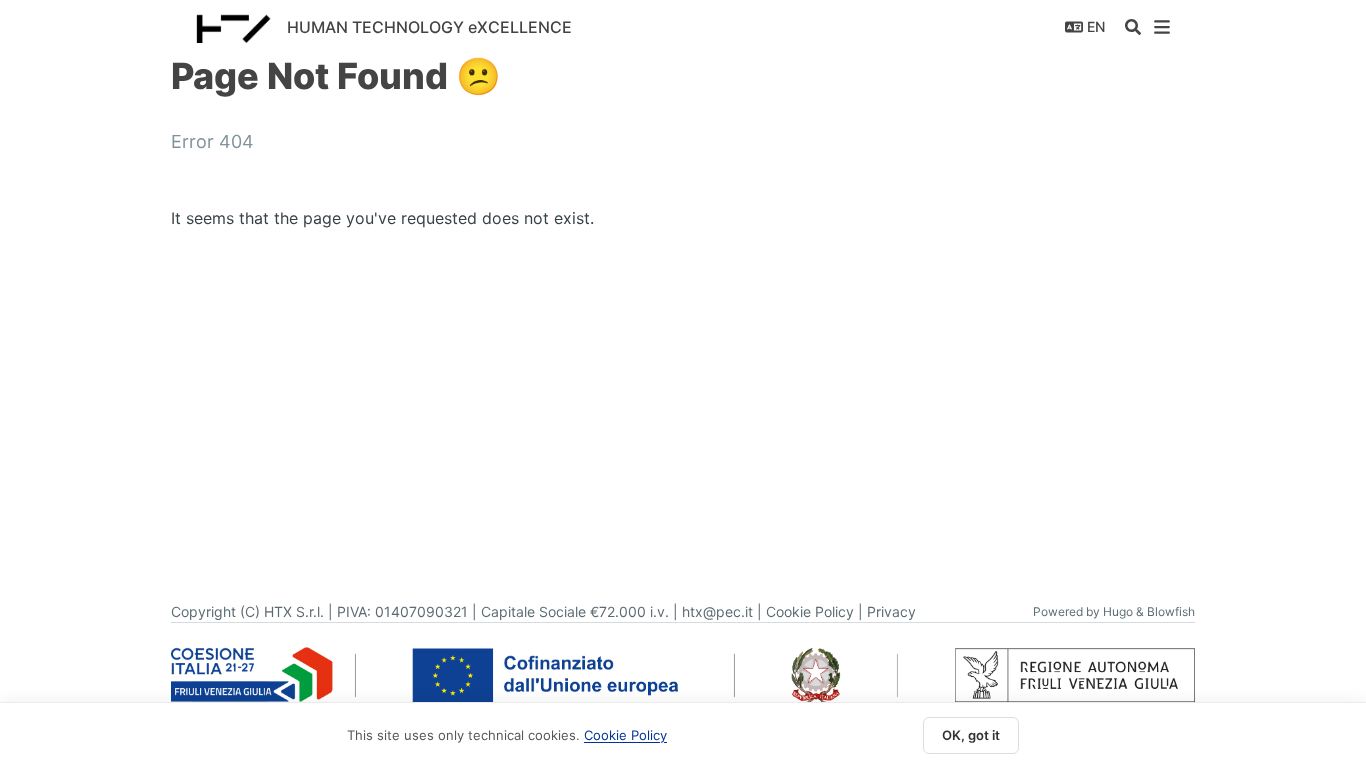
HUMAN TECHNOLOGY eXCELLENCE (429, 27)
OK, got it (971, 735)
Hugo (1118, 611)
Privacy (891, 611)
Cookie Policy (810, 611)
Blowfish (1171, 611)
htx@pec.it (717, 611)
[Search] (1133, 27)
